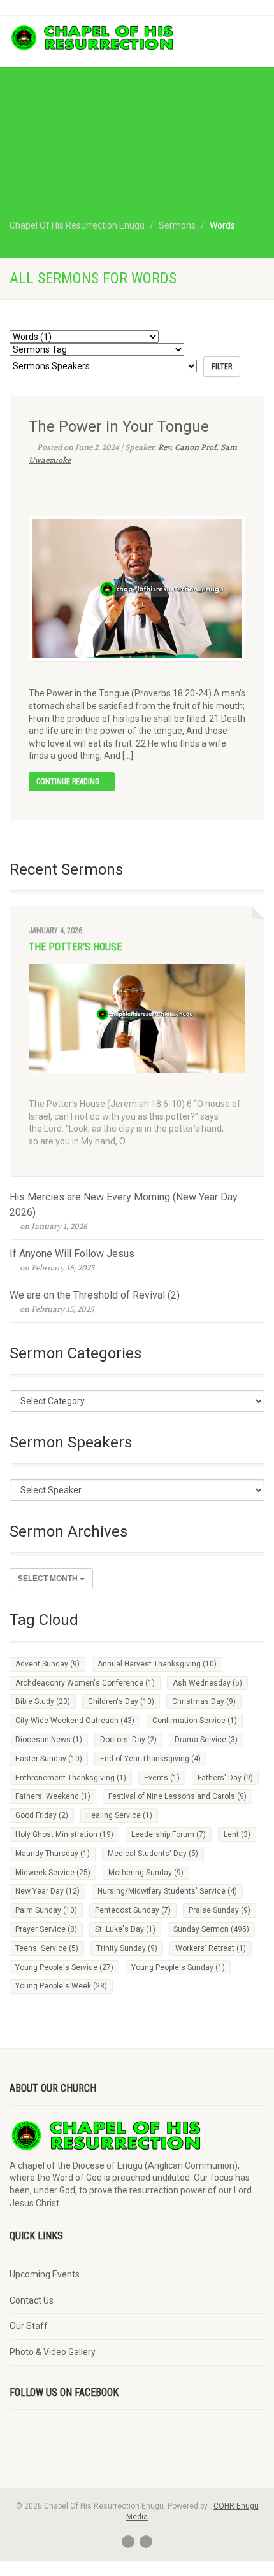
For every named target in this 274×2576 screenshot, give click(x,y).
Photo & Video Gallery (53, 2352)
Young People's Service (64, 1967)
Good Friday (42, 1815)
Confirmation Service (195, 1721)
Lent (237, 1834)
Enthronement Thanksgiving (71, 1778)
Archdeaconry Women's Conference (85, 1683)
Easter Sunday (49, 1759)
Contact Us (32, 2300)
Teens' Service (47, 1948)
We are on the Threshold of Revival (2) (95, 1295)
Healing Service (119, 1815)
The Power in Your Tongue (119, 426)
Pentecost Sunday (133, 1910)
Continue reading (69, 782)
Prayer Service (46, 1929)
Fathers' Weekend (53, 1796)
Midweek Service (53, 1873)
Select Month (49, 1579)
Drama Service (206, 1740)
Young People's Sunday (178, 1967)
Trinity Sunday (127, 1948)
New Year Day (47, 1891)
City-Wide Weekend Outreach (75, 1721)
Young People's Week (61, 1986)
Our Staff (29, 2326)
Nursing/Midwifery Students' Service (167, 1891)
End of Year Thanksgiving (150, 1759)
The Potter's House (75, 947)
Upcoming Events (45, 2274)
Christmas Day (204, 1701)
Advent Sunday (47, 1664)
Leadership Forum (169, 1834)
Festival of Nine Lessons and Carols (177, 1796)
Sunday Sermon (211, 1929)
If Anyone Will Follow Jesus (72, 1254)
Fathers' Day (225, 1778)
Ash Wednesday (207, 1683)
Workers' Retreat (211, 1948)
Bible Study (43, 1701)
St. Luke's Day (125, 1929)
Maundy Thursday (53, 1854)
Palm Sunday (46, 1910)
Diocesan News (49, 1740)
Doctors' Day (128, 1740)
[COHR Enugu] (91, 38)
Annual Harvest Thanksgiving (157, 1664)
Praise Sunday (220, 1910)
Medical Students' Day (153, 1854)
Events (162, 1778)
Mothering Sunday (146, 1873)
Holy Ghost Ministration (64, 1834)
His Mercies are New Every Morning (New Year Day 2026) (124, 1205)
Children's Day (121, 1701)
